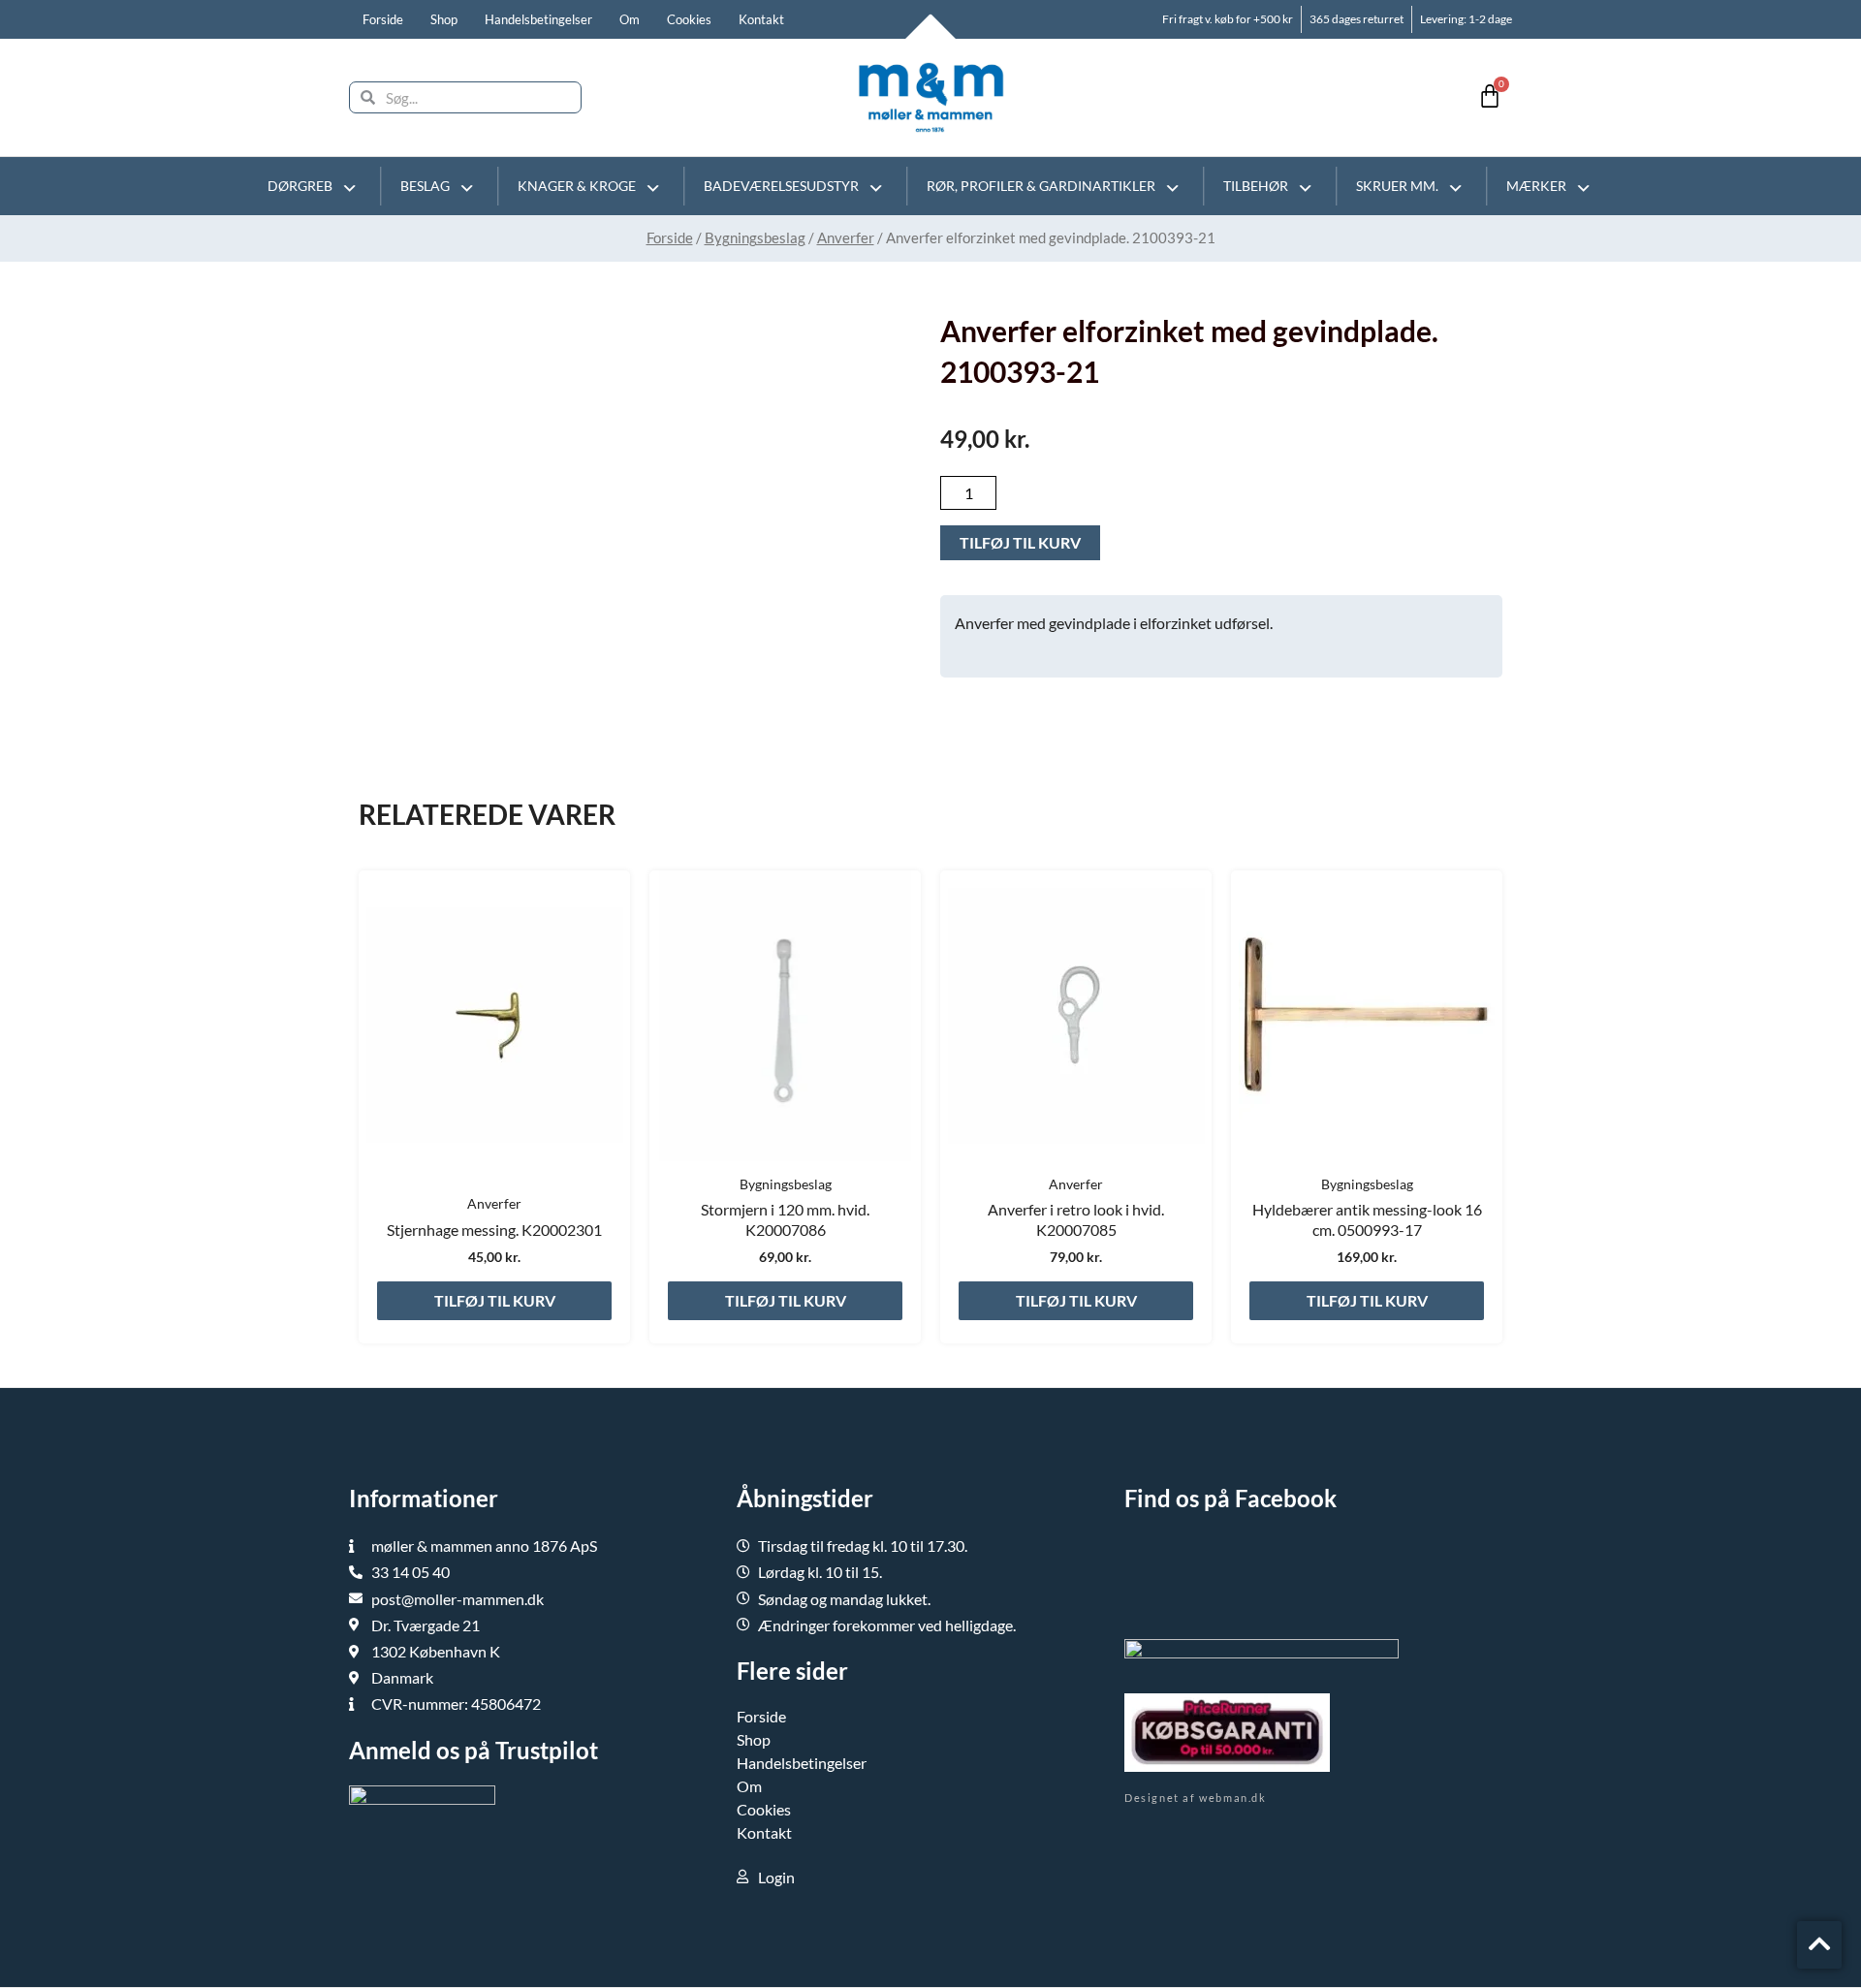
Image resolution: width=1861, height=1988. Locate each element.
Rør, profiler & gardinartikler (1041, 186)
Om (630, 19)
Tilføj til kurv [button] (495, 1300)
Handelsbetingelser (538, 19)
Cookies (689, 19)
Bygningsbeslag (755, 237)
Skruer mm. (1397, 186)
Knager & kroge (577, 186)
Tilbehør (1256, 186)
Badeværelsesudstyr (781, 186)
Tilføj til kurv (1020, 542)
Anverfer (846, 237)
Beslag (425, 186)
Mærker (1536, 186)
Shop (444, 19)
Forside (383, 19)
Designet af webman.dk (1196, 1798)
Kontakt (761, 19)
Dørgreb (300, 186)
